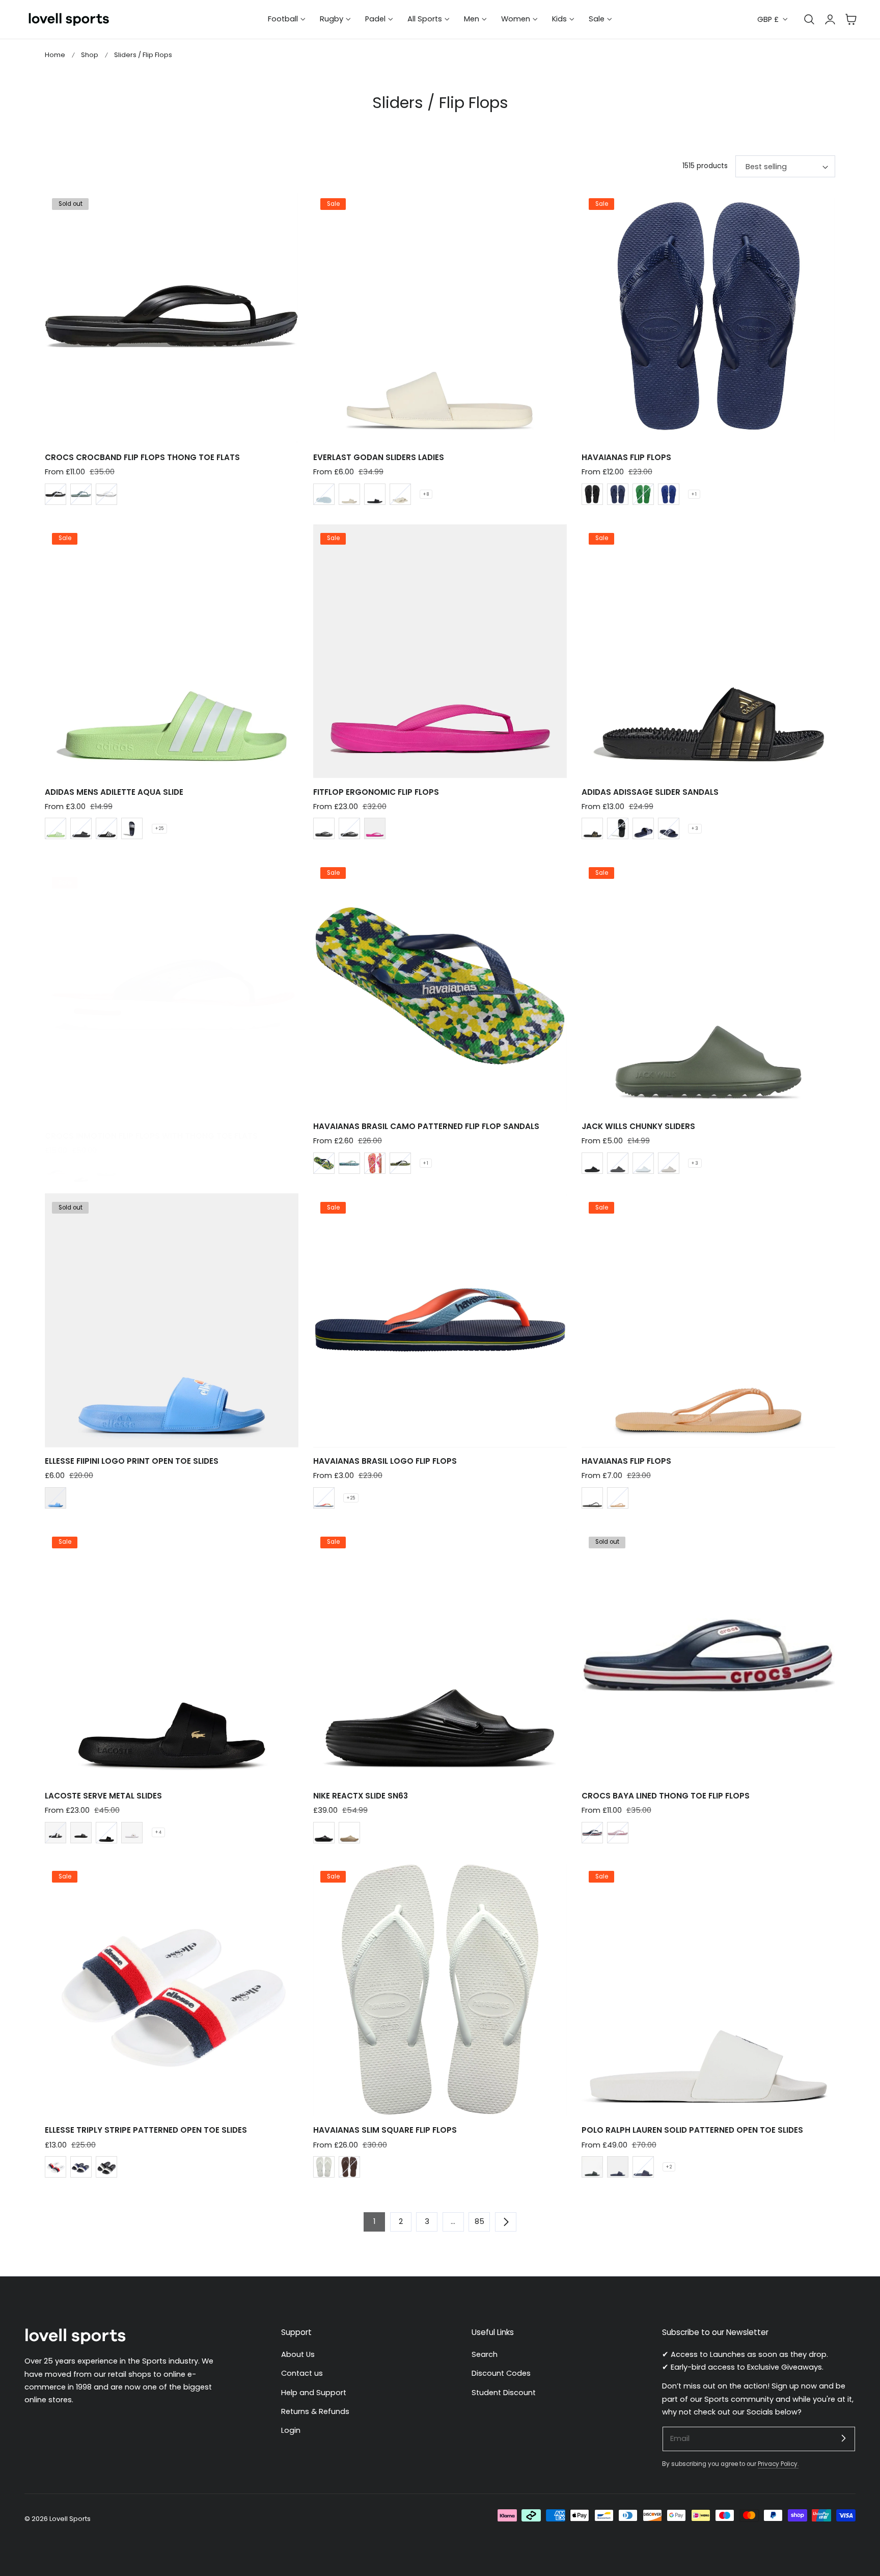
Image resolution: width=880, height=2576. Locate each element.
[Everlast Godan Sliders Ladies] (440, 316)
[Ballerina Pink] (618, 1833)
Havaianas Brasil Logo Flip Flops (385, 1461)
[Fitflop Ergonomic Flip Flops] (440, 651)
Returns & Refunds (315, 2411)
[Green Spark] (56, 828)
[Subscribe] (843, 2438)
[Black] (592, 494)
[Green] (643, 494)
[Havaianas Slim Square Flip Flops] (440, 1990)
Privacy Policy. (778, 2464)
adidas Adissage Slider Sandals (650, 792)
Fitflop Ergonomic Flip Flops (376, 792)
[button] (851, 19)
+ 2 (669, 2167)
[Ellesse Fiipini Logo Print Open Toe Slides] (172, 1320)
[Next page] (506, 2222)
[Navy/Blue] (81, 2167)
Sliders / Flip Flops (143, 55)
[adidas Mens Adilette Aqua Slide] (172, 651)
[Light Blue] (56, 1498)
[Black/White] (106, 828)
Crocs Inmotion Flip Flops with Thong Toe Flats (151, 1136)
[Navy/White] (132, 828)
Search (485, 2354)
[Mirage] (106, 1173)
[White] (106, 494)
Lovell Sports (70, 2519)
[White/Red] (56, 2167)
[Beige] (349, 494)
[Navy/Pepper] (592, 1833)
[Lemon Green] (400, 1163)
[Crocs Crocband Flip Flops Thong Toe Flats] (172, 316)
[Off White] (400, 494)
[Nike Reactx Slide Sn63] (440, 1655)
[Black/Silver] (375, 494)
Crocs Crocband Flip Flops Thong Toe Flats (142, 457)
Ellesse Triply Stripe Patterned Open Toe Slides (146, 2130)
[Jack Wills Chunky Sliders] (708, 986)
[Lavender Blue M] (349, 1163)
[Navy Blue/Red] (324, 1498)
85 (479, 2221)
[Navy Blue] (618, 494)
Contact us (302, 2373)
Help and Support (314, 2392)
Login (291, 2430)
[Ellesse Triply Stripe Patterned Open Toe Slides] (172, 1990)
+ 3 (695, 828)
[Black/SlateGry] (56, 494)
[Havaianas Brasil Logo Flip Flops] (440, 1320)
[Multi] (618, 1498)
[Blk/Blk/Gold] (106, 1833)
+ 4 (158, 1832)
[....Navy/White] (669, 828)
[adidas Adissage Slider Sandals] (708, 651)
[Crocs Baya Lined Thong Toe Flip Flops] (708, 1655)
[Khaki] (349, 1833)
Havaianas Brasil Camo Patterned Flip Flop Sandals (426, 1126)
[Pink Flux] (375, 1163)
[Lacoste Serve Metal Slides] (172, 1655)
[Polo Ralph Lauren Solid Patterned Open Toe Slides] (708, 1990)
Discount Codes (501, 2373)
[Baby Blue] (643, 1163)
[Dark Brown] (349, 2167)
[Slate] (618, 1163)
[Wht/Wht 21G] (132, 1833)
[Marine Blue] (669, 494)
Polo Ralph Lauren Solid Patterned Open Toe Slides (692, 2130)
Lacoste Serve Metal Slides (103, 1796)
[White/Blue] (324, 1163)
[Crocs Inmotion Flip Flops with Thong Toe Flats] (172, 996)
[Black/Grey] (106, 2167)
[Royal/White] (643, 2167)
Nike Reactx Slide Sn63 (361, 1796)
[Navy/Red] (618, 2167)
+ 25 (159, 828)
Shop (90, 55)
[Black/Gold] (592, 828)
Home (55, 55)
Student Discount (504, 2392)
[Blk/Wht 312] (56, 1833)
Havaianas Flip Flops (626, 457)
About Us (298, 2354)
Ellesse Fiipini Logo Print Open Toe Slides (132, 1461)
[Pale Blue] (324, 494)
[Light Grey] (669, 1163)
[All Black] (349, 828)
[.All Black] (324, 828)
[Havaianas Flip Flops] (708, 316)
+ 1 (694, 494)
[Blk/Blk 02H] (81, 1833)
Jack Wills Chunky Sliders (638, 1126)
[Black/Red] (592, 2167)
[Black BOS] (81, 828)
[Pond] (81, 494)
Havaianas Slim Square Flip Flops (385, 2130)
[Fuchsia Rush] (375, 828)
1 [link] (374, 2221)
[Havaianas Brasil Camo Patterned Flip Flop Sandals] (440, 986)
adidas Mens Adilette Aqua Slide (114, 792)
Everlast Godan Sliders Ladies (379, 457)
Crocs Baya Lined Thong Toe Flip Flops (666, 1796)
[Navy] (56, 1173)
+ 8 (426, 494)
